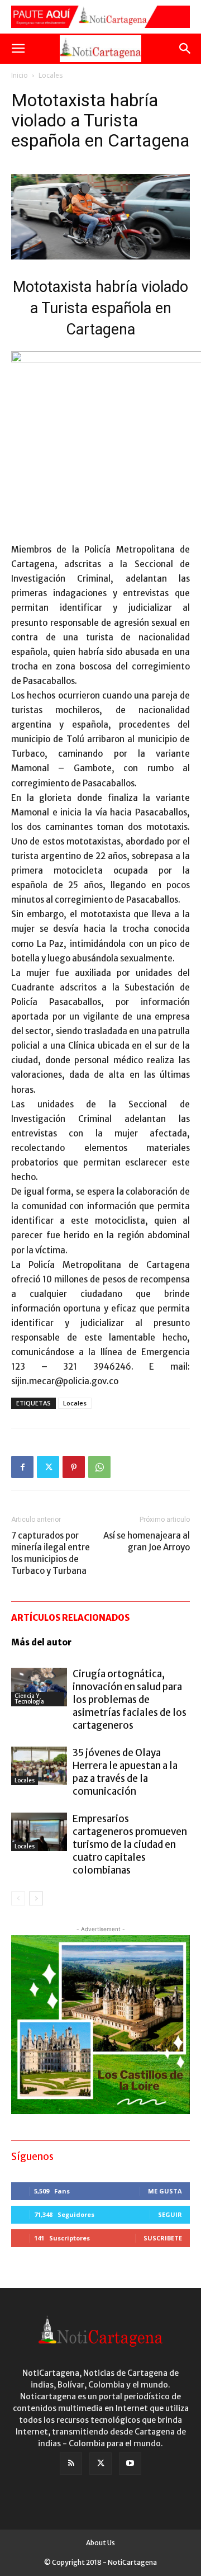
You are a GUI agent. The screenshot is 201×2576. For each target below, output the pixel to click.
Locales (51, 75)
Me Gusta (165, 2191)
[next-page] (36, 1898)
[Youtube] (130, 2464)
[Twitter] (48, 1467)
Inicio (20, 75)
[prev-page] (18, 1898)
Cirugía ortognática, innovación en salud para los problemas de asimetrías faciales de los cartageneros (130, 1700)
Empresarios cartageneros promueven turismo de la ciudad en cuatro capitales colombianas (130, 1844)
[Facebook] (22, 1467)
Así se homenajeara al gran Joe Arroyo (147, 1541)
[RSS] (71, 2464)
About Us (100, 2543)
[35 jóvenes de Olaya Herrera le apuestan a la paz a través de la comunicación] (39, 1766)
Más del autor (41, 1642)
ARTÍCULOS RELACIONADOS (70, 1618)
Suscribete (163, 2238)
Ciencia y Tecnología (29, 1699)
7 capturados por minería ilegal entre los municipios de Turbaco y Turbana (51, 1553)
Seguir (170, 2214)
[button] (18, 49)
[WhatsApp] (99, 1467)
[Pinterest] (74, 1467)
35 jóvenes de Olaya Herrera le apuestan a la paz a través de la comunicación (125, 1772)
